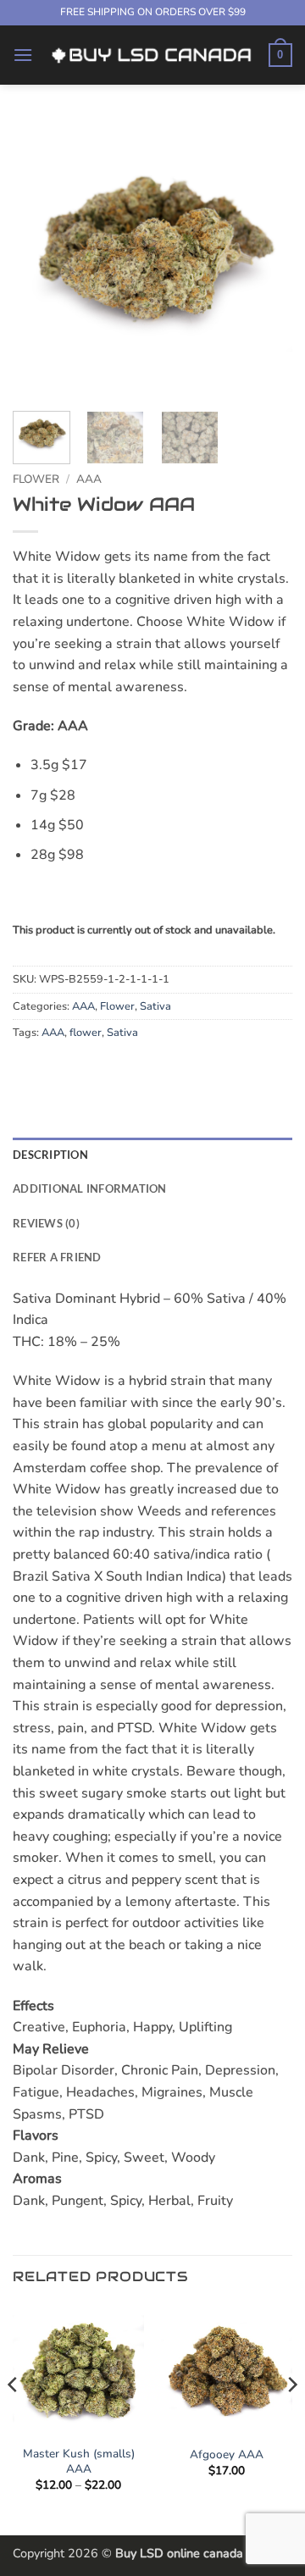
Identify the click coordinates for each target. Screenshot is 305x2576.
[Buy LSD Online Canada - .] (151, 55)
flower (86, 1033)
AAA (89, 479)
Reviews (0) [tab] (46, 1223)
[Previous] (40, 258)
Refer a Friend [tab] (57, 1257)
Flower (36, 479)
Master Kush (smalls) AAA (79, 2461)
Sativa (155, 1006)
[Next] (265, 258)
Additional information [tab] (90, 1188)
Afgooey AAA (227, 2455)
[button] (23, 55)
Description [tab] (50, 1155)
